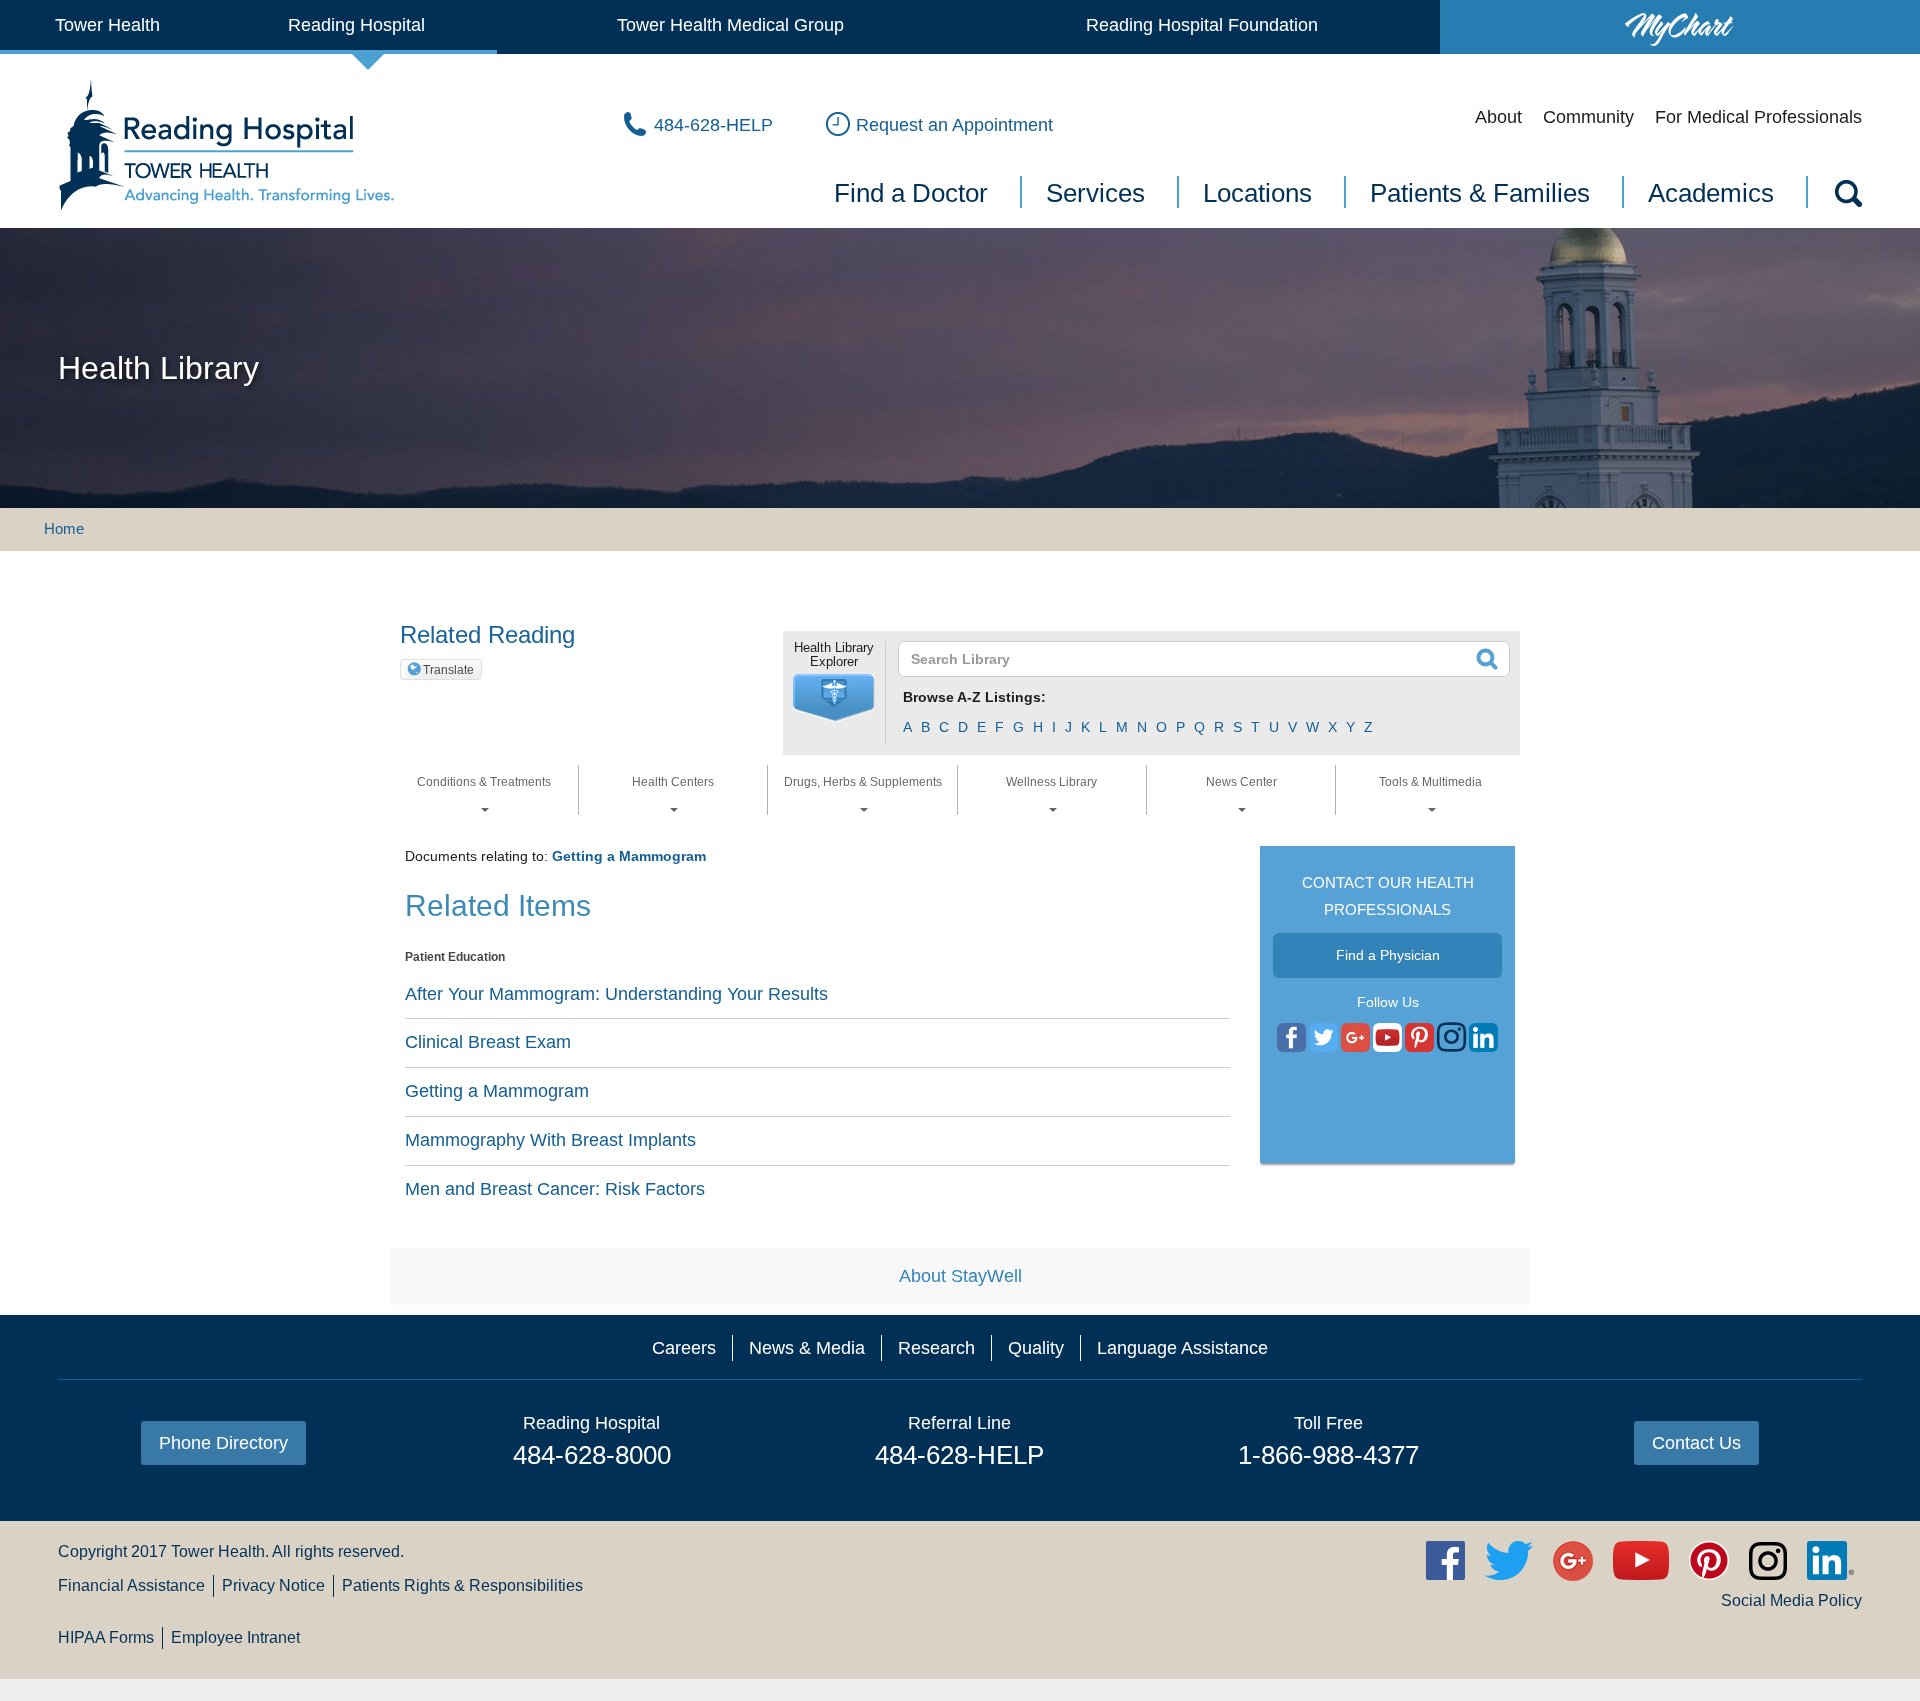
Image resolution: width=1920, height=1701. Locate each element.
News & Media (807, 1348)
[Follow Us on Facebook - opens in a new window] (1291, 1038)
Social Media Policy (1791, 1600)
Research (936, 1348)
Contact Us (1696, 1443)
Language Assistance (1182, 1348)
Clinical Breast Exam (488, 1042)
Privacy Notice (273, 1585)
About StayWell (960, 1276)
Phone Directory (223, 1443)
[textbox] (1191, 659)
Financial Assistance (131, 1585)
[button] (834, 698)
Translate (448, 670)
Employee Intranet (235, 1637)
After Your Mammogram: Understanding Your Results (616, 994)
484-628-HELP (959, 1455)
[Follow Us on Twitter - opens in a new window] (1323, 1038)
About (1498, 117)
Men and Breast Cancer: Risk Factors (555, 1189)
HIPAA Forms (106, 1637)
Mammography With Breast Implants (550, 1140)
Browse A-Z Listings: (974, 697)
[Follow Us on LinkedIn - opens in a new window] (1483, 1038)
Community (1588, 117)
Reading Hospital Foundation (1202, 25)
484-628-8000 (592, 1455)
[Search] (1847, 197)
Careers (684, 1348)
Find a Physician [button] (1388, 955)
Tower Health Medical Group (730, 25)
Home (64, 528)
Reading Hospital (356, 25)
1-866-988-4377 (1328, 1455)
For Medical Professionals (1758, 117)
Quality (1036, 1348)
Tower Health (107, 25)
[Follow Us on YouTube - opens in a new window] (1355, 1038)
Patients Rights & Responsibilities (462, 1585)
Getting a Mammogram (629, 856)
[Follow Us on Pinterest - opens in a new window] (1419, 1038)
